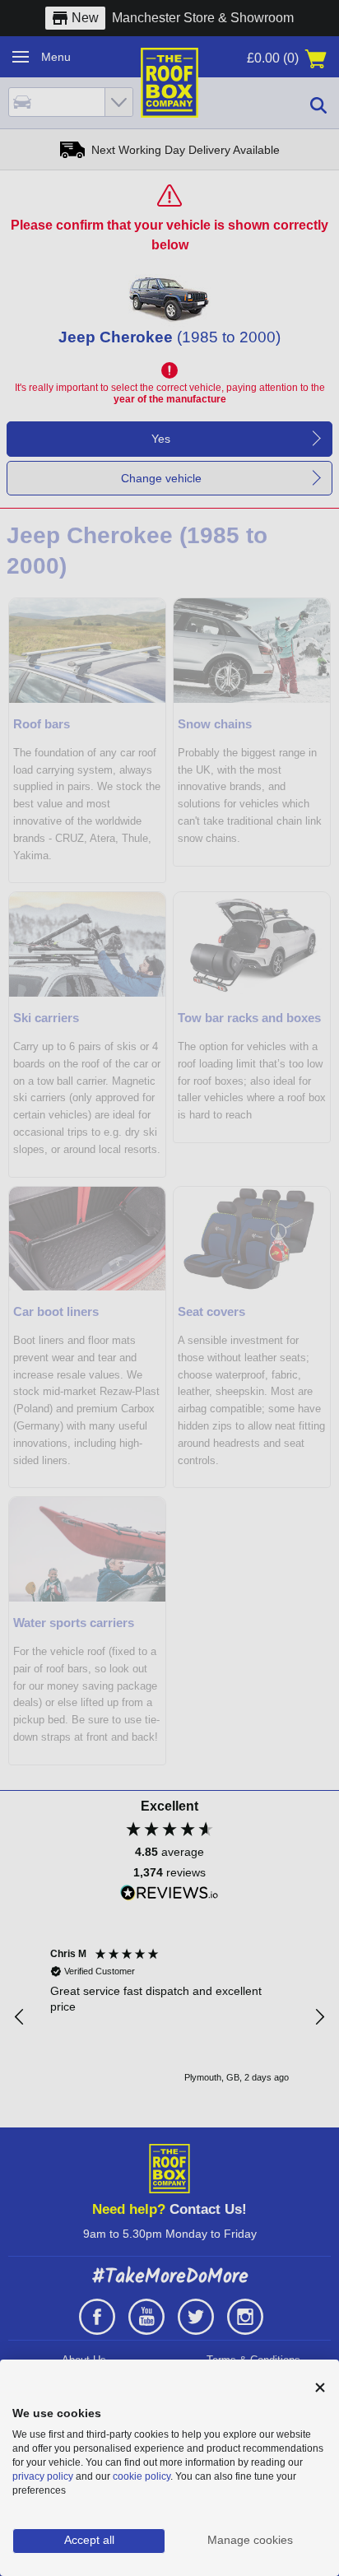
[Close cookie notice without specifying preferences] (320, 2388)
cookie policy (142, 2476)
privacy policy (43, 2476)
